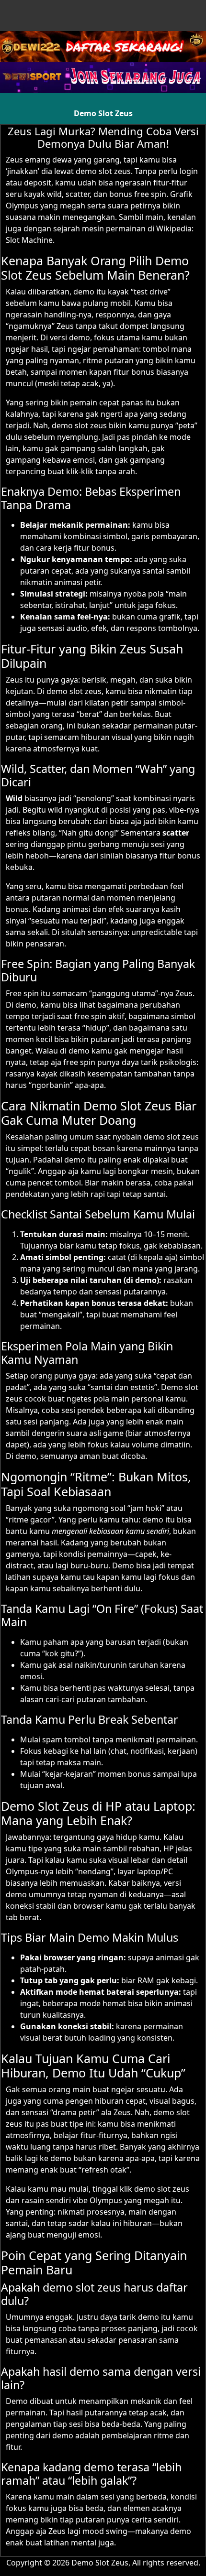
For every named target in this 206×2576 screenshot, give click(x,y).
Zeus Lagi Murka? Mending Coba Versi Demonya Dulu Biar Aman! (103, 137)
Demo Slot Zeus (103, 113)
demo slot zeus (103, 171)
